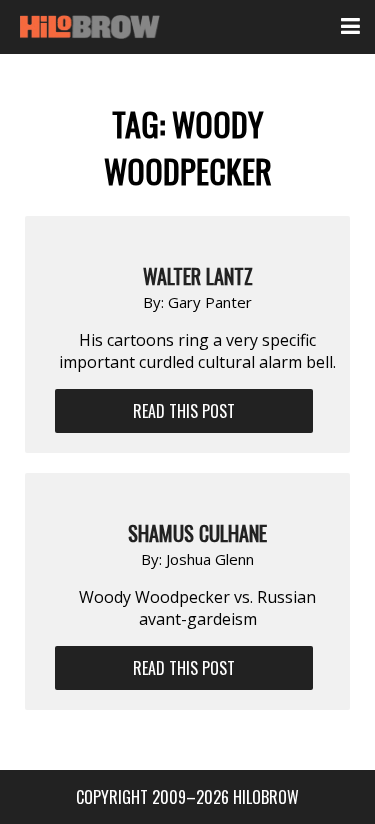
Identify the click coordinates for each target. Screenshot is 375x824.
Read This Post (184, 411)
